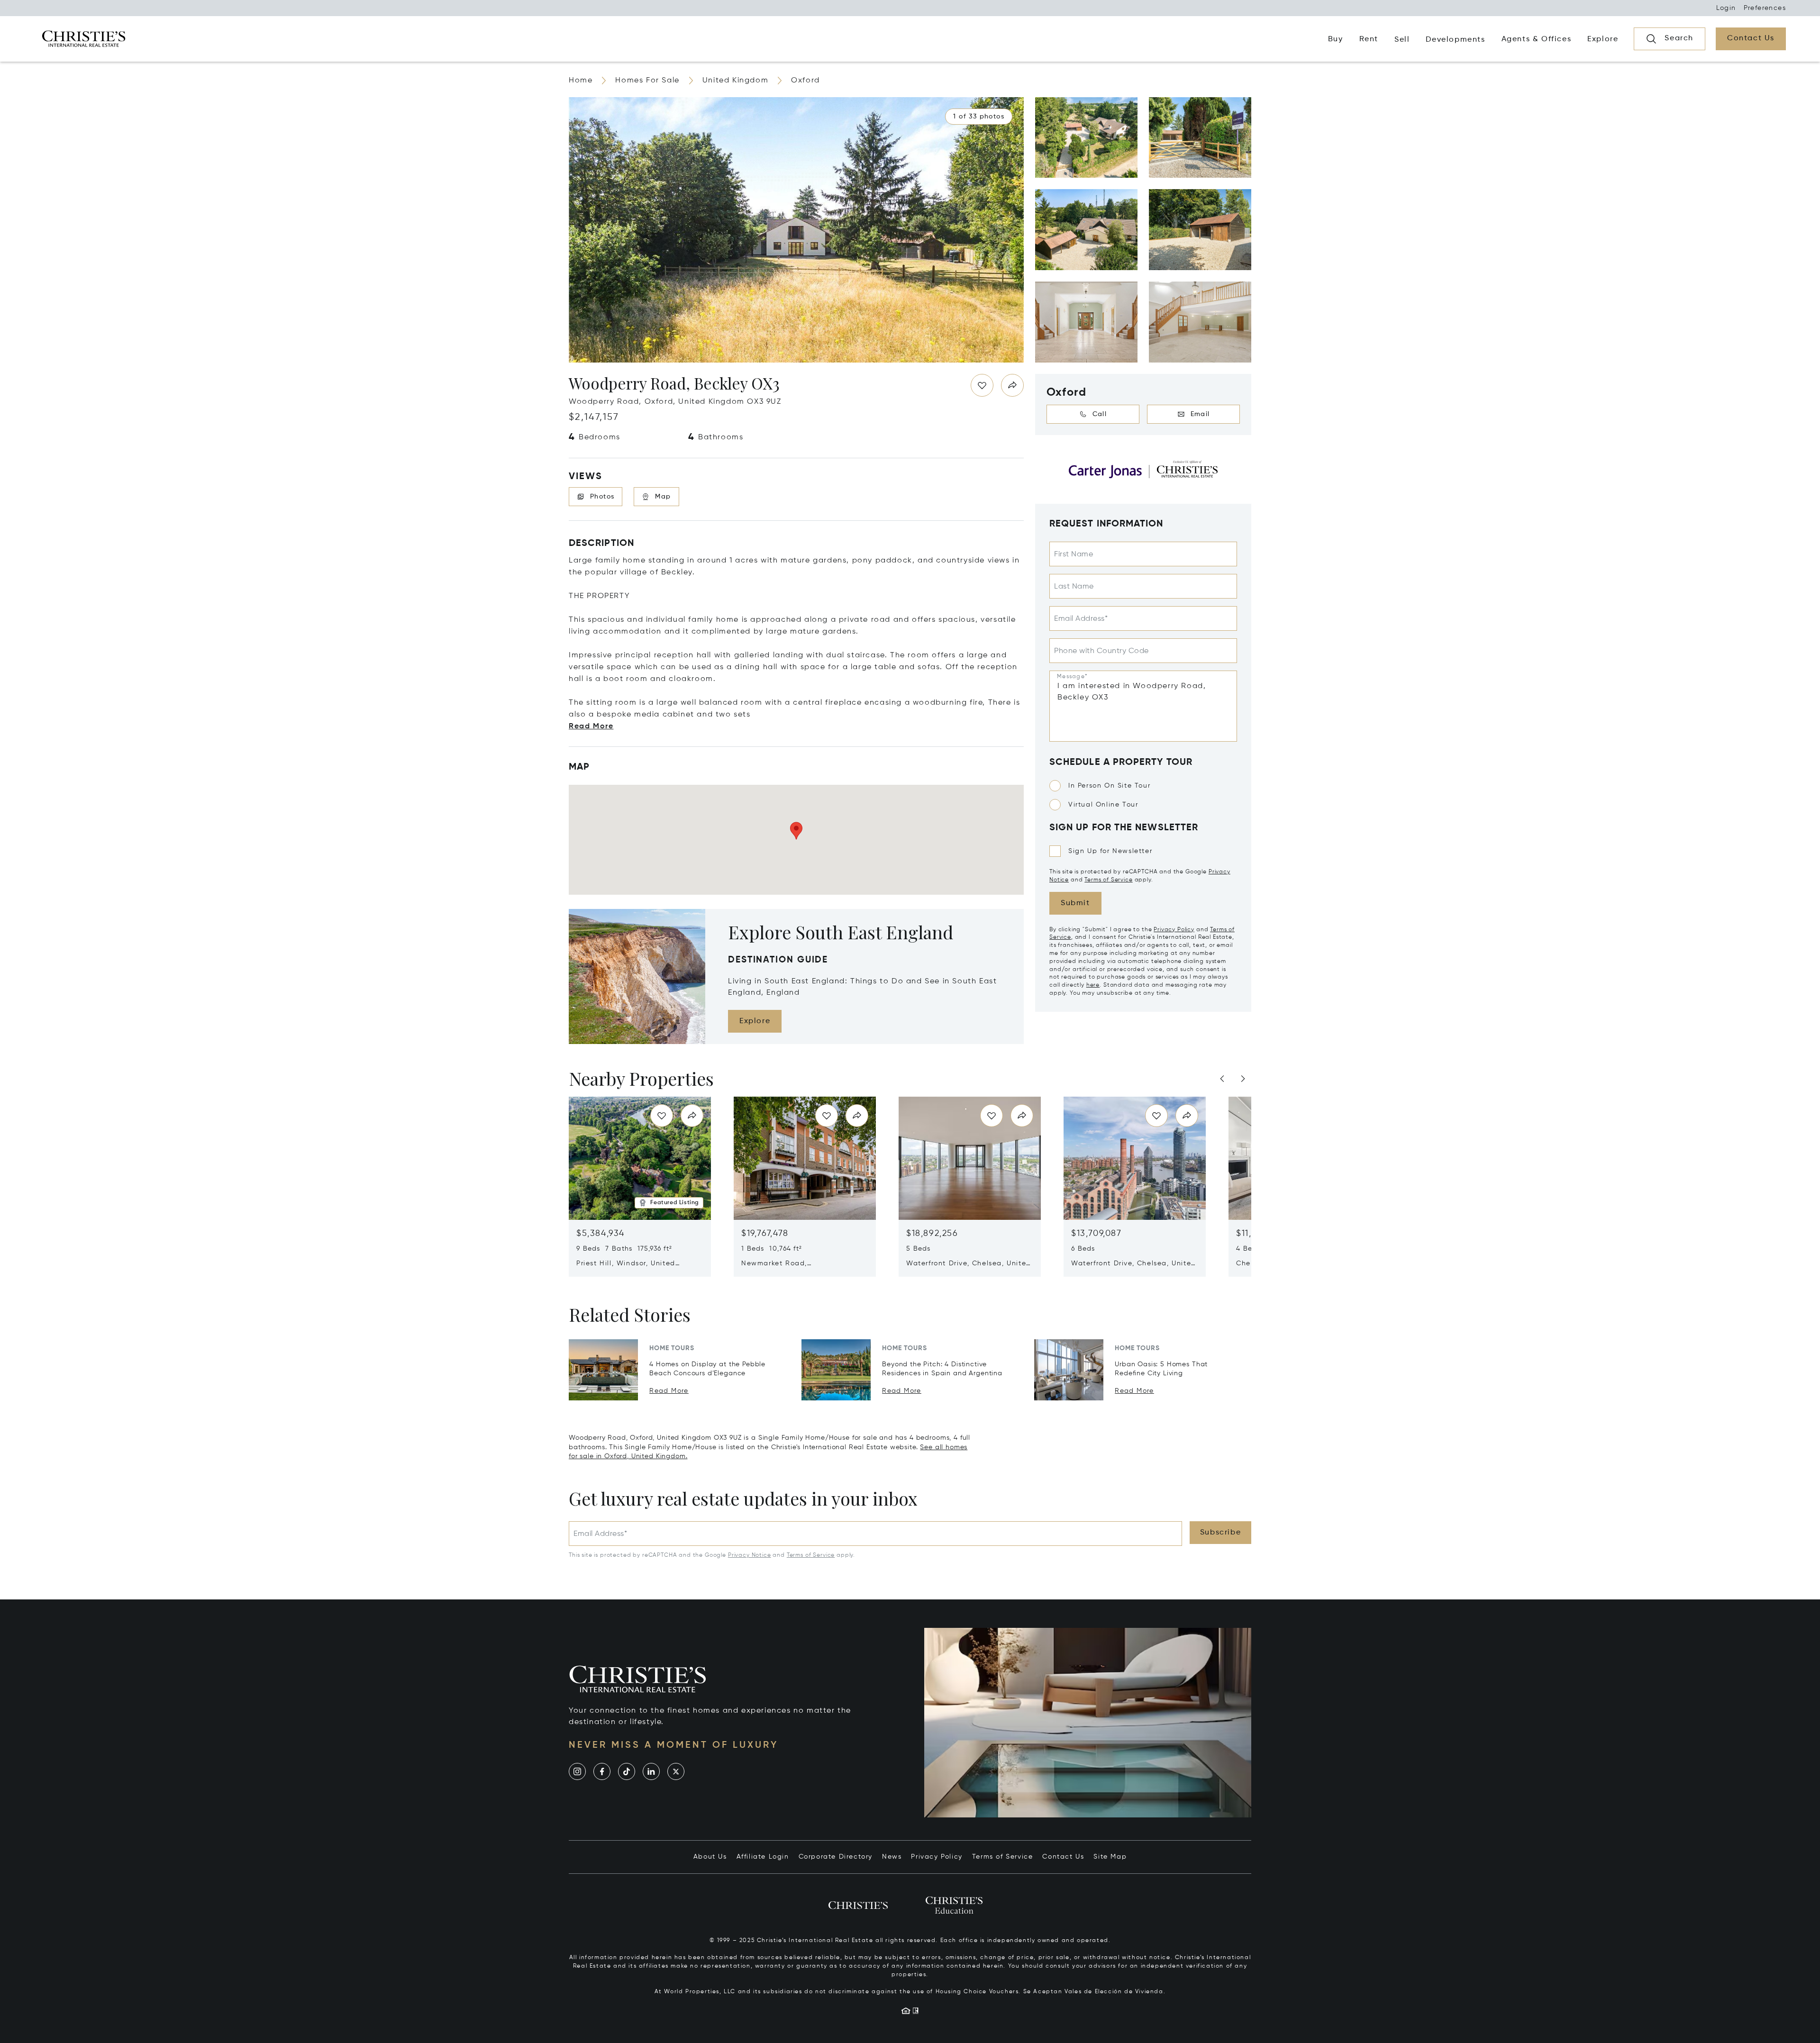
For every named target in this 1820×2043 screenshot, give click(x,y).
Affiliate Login (763, 1857)
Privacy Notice (750, 1555)
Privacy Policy (1174, 930)
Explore (755, 1021)
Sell (1402, 40)
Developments (1455, 40)
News (892, 1857)
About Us (710, 1857)
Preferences (1765, 8)
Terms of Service (1108, 880)
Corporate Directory (836, 1857)
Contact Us (1063, 1857)
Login (1726, 8)
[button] (979, 117)
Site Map (1110, 1857)
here (1093, 985)
